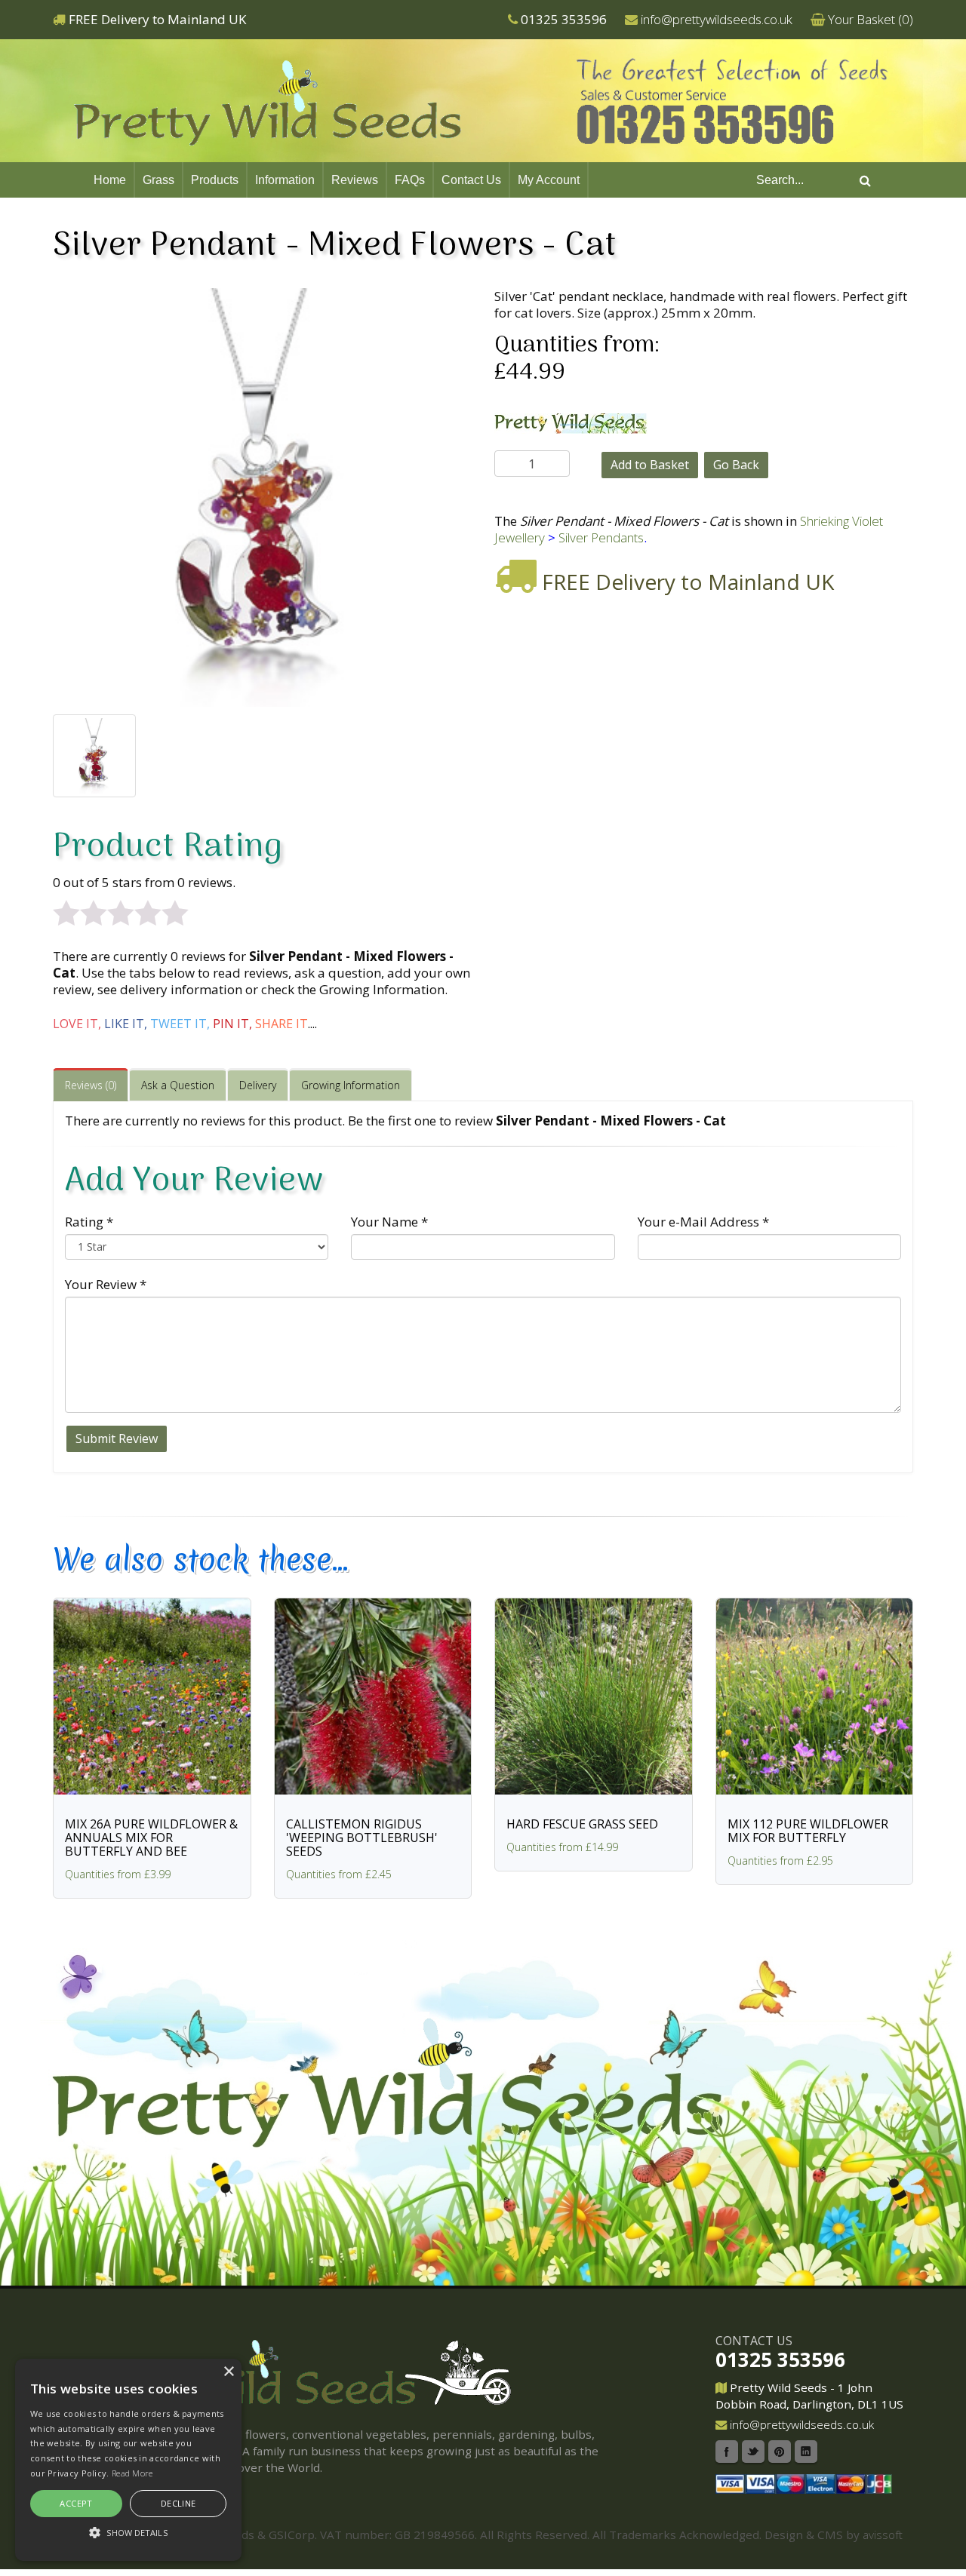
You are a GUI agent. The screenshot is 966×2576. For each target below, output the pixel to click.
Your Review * (106, 1284)
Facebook (727, 2452)
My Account (549, 180)
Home (110, 180)
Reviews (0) (91, 1085)
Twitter (753, 2452)
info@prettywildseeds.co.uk (717, 19)
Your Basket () (871, 19)
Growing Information (351, 1085)
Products (215, 180)
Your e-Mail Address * (703, 1222)
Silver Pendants (601, 537)
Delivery (258, 1085)
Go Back (736, 465)
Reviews (355, 180)
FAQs (410, 180)
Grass (158, 180)
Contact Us (471, 180)
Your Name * (389, 1222)
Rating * (89, 1222)
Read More (132, 2473)
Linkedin (806, 2452)
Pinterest (780, 2452)
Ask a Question (178, 1085)
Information (285, 180)
